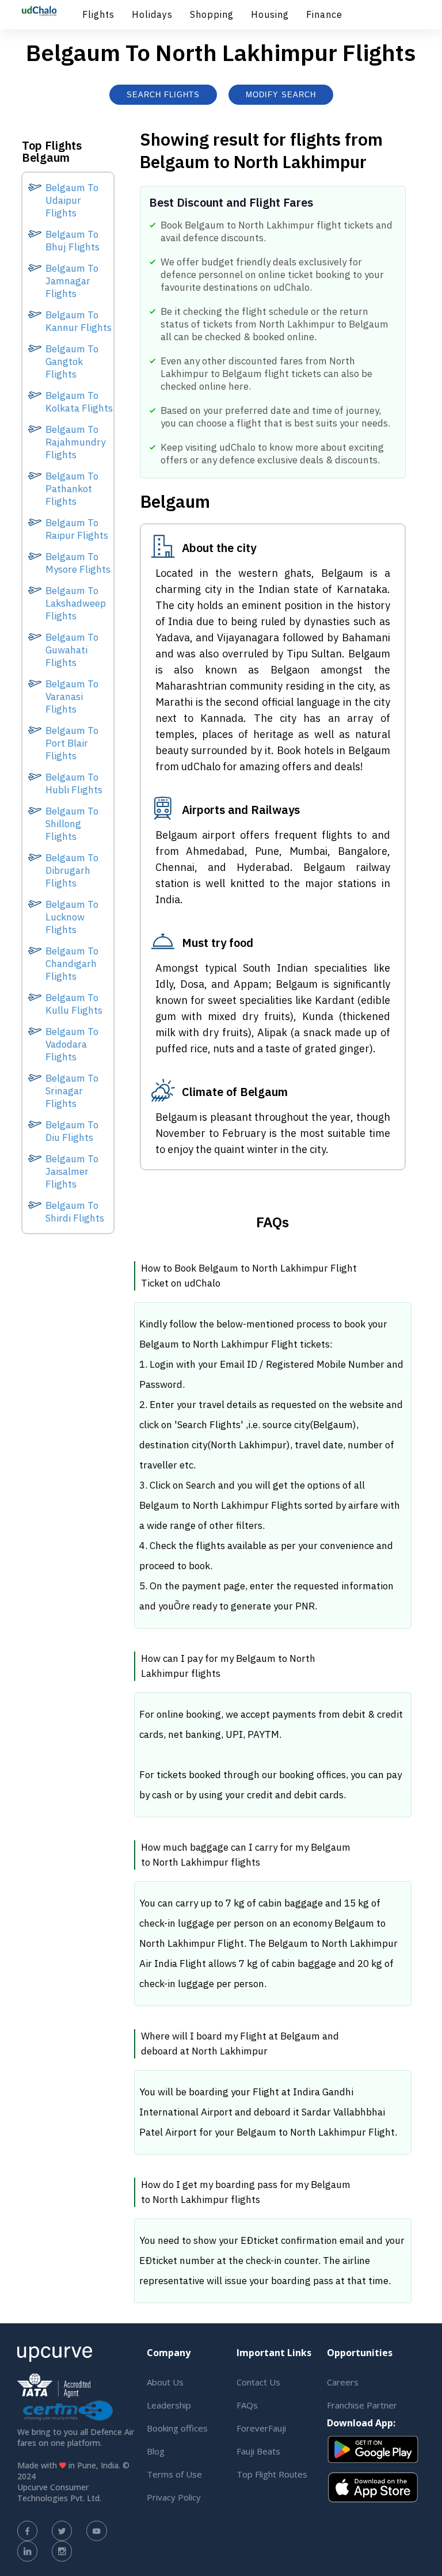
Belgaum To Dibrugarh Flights (72, 870)
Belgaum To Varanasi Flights (72, 697)
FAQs (247, 2405)
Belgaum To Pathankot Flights (72, 489)
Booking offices (177, 2428)
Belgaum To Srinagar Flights (72, 1091)
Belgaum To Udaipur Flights (72, 200)
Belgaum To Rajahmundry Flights (75, 442)
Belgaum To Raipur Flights (77, 529)
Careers (343, 2382)
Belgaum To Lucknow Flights (72, 917)
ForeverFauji (261, 2428)
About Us (165, 2382)
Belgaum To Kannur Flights (79, 321)
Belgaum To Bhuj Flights (73, 241)
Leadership (169, 2405)
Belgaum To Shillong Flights (72, 824)
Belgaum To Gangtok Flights (72, 362)
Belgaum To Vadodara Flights (72, 1044)
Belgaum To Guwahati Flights (72, 650)
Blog (156, 2451)
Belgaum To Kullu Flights (74, 1004)
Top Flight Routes (272, 2474)
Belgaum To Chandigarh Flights (72, 964)
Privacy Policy (174, 2497)
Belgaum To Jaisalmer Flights (72, 1171)
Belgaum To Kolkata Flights (79, 402)
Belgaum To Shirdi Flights (75, 1212)
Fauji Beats (258, 2451)
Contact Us (258, 2382)
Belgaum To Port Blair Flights (72, 743)
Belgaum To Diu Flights (72, 1131)
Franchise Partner (362, 2405)
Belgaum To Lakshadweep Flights (76, 603)
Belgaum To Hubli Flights (74, 783)
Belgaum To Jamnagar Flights (72, 281)
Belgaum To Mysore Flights (78, 563)
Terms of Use (174, 2474)
